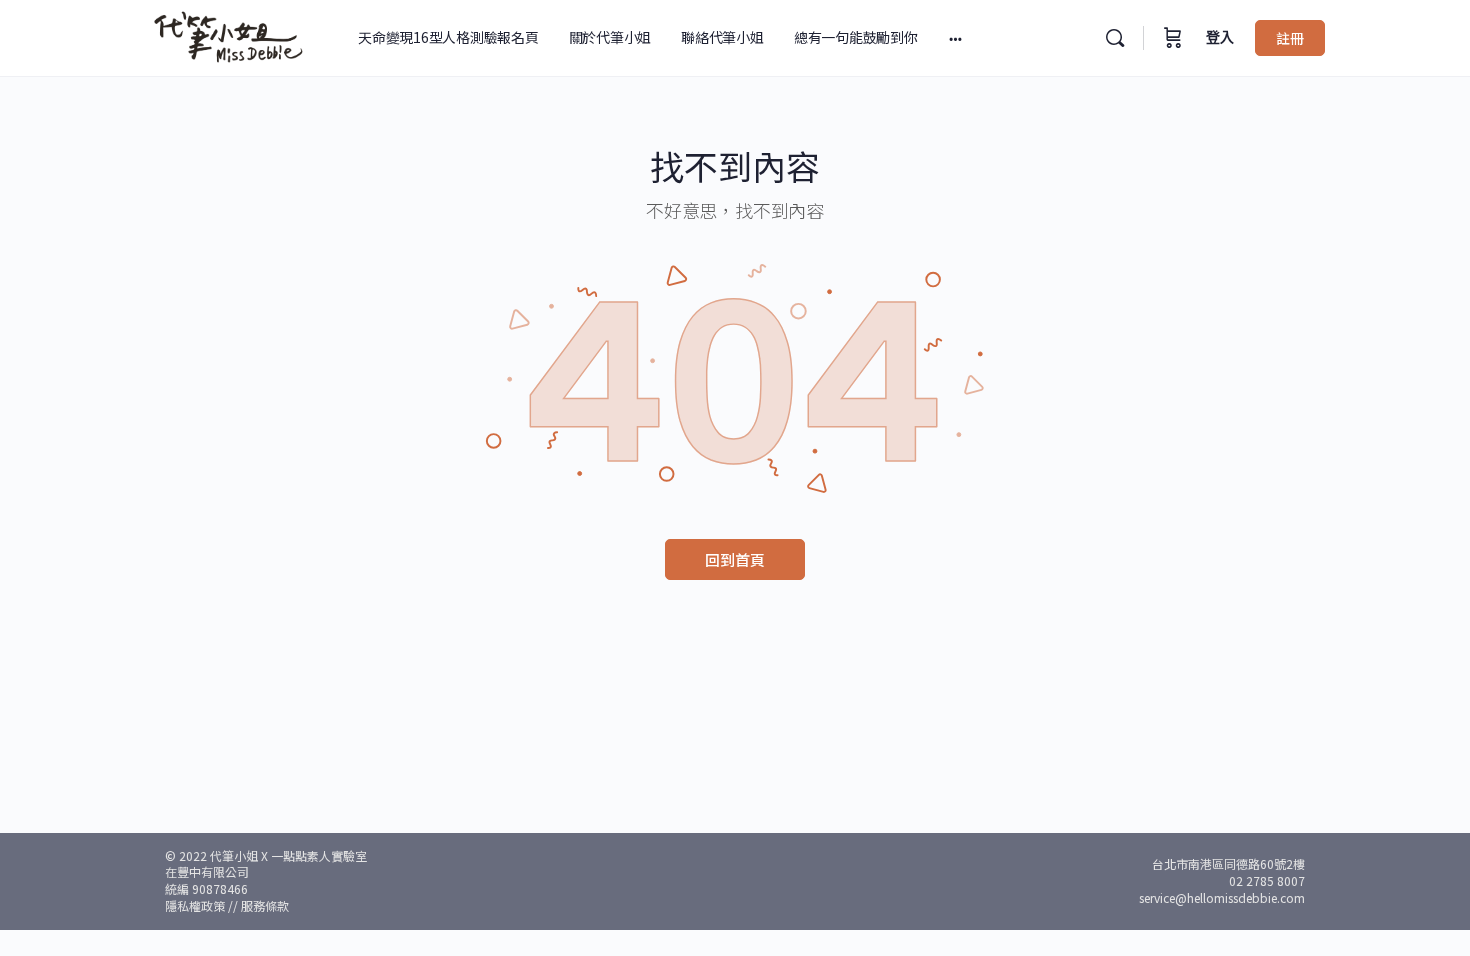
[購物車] (1173, 38)
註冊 (1290, 38)
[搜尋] (1115, 38)
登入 (1220, 37)
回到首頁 (735, 559)
